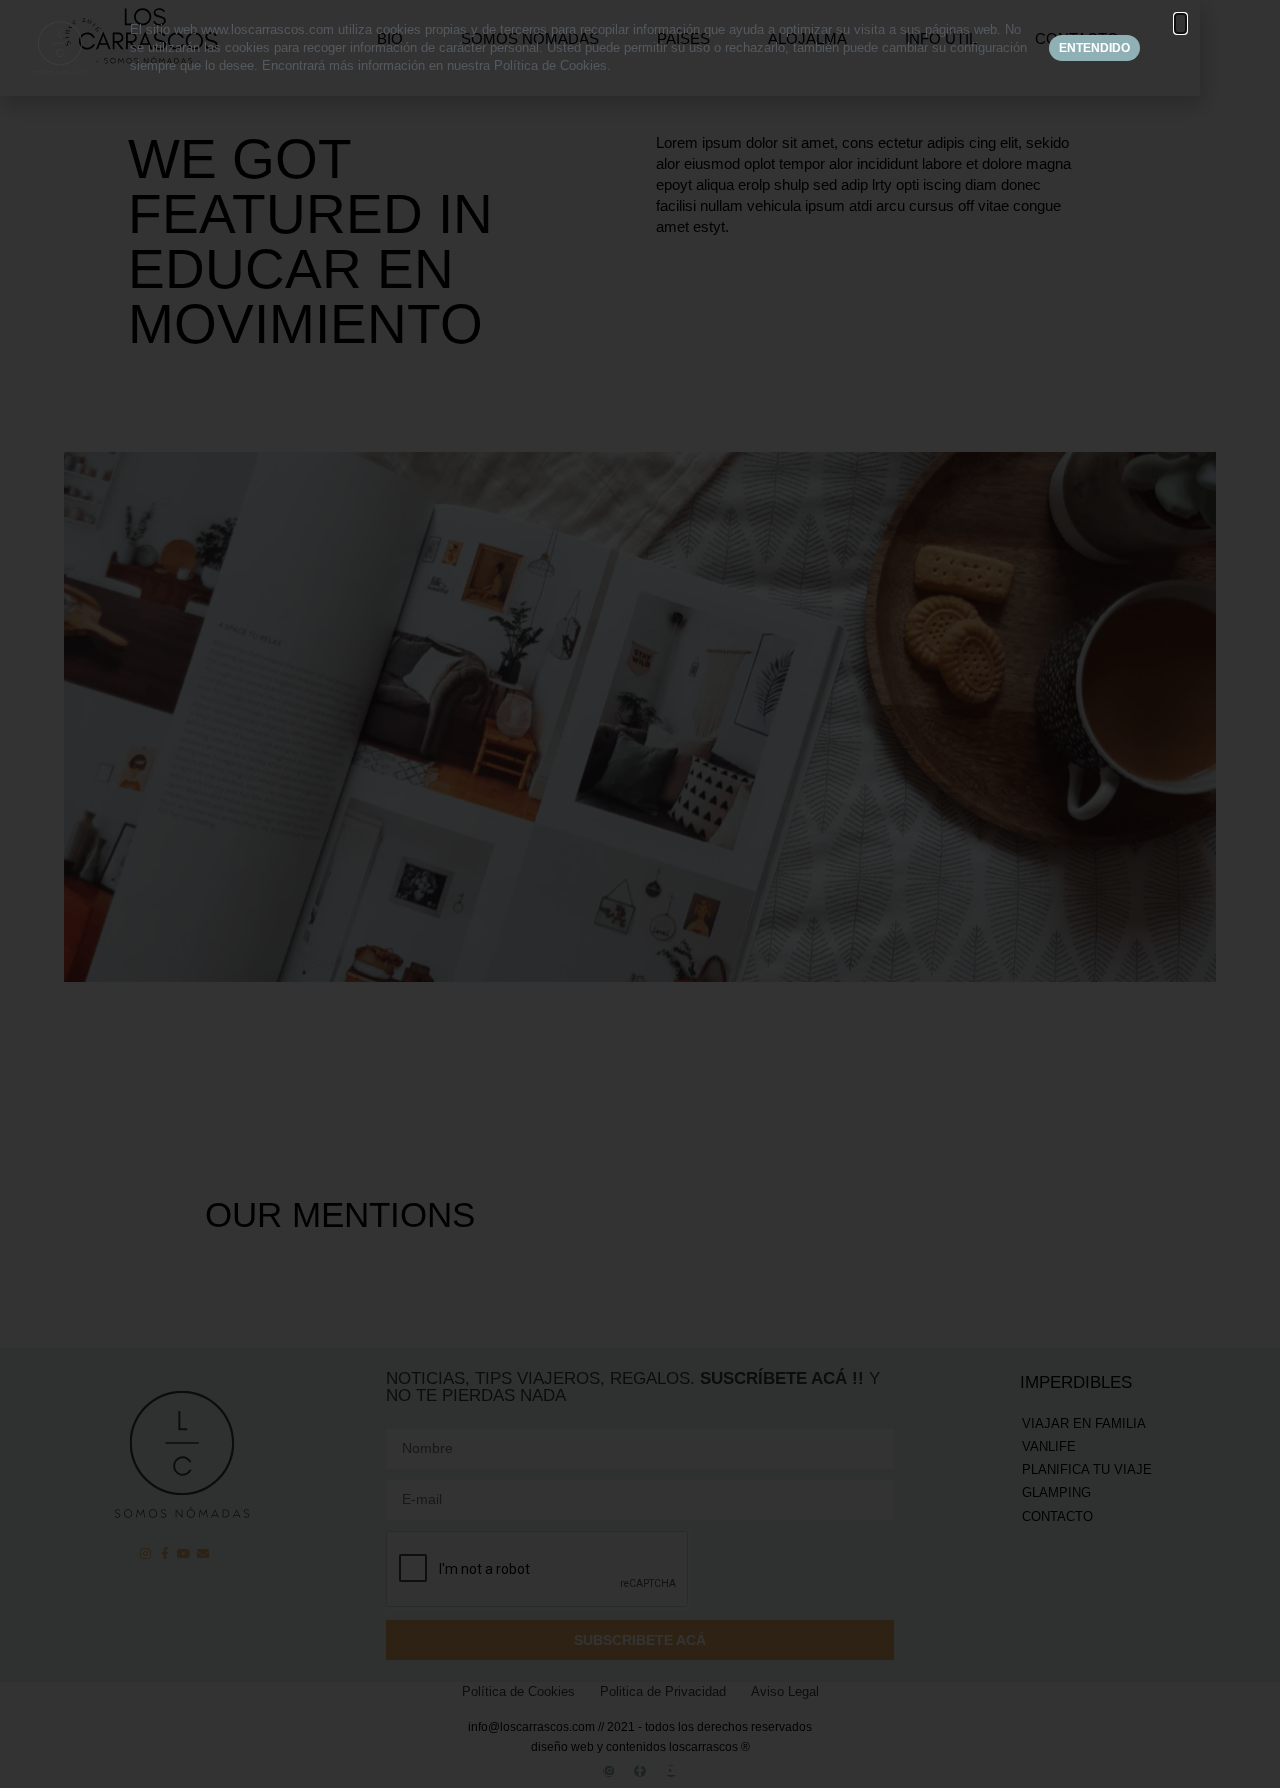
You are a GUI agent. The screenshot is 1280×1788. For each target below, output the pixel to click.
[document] (640, 894)
